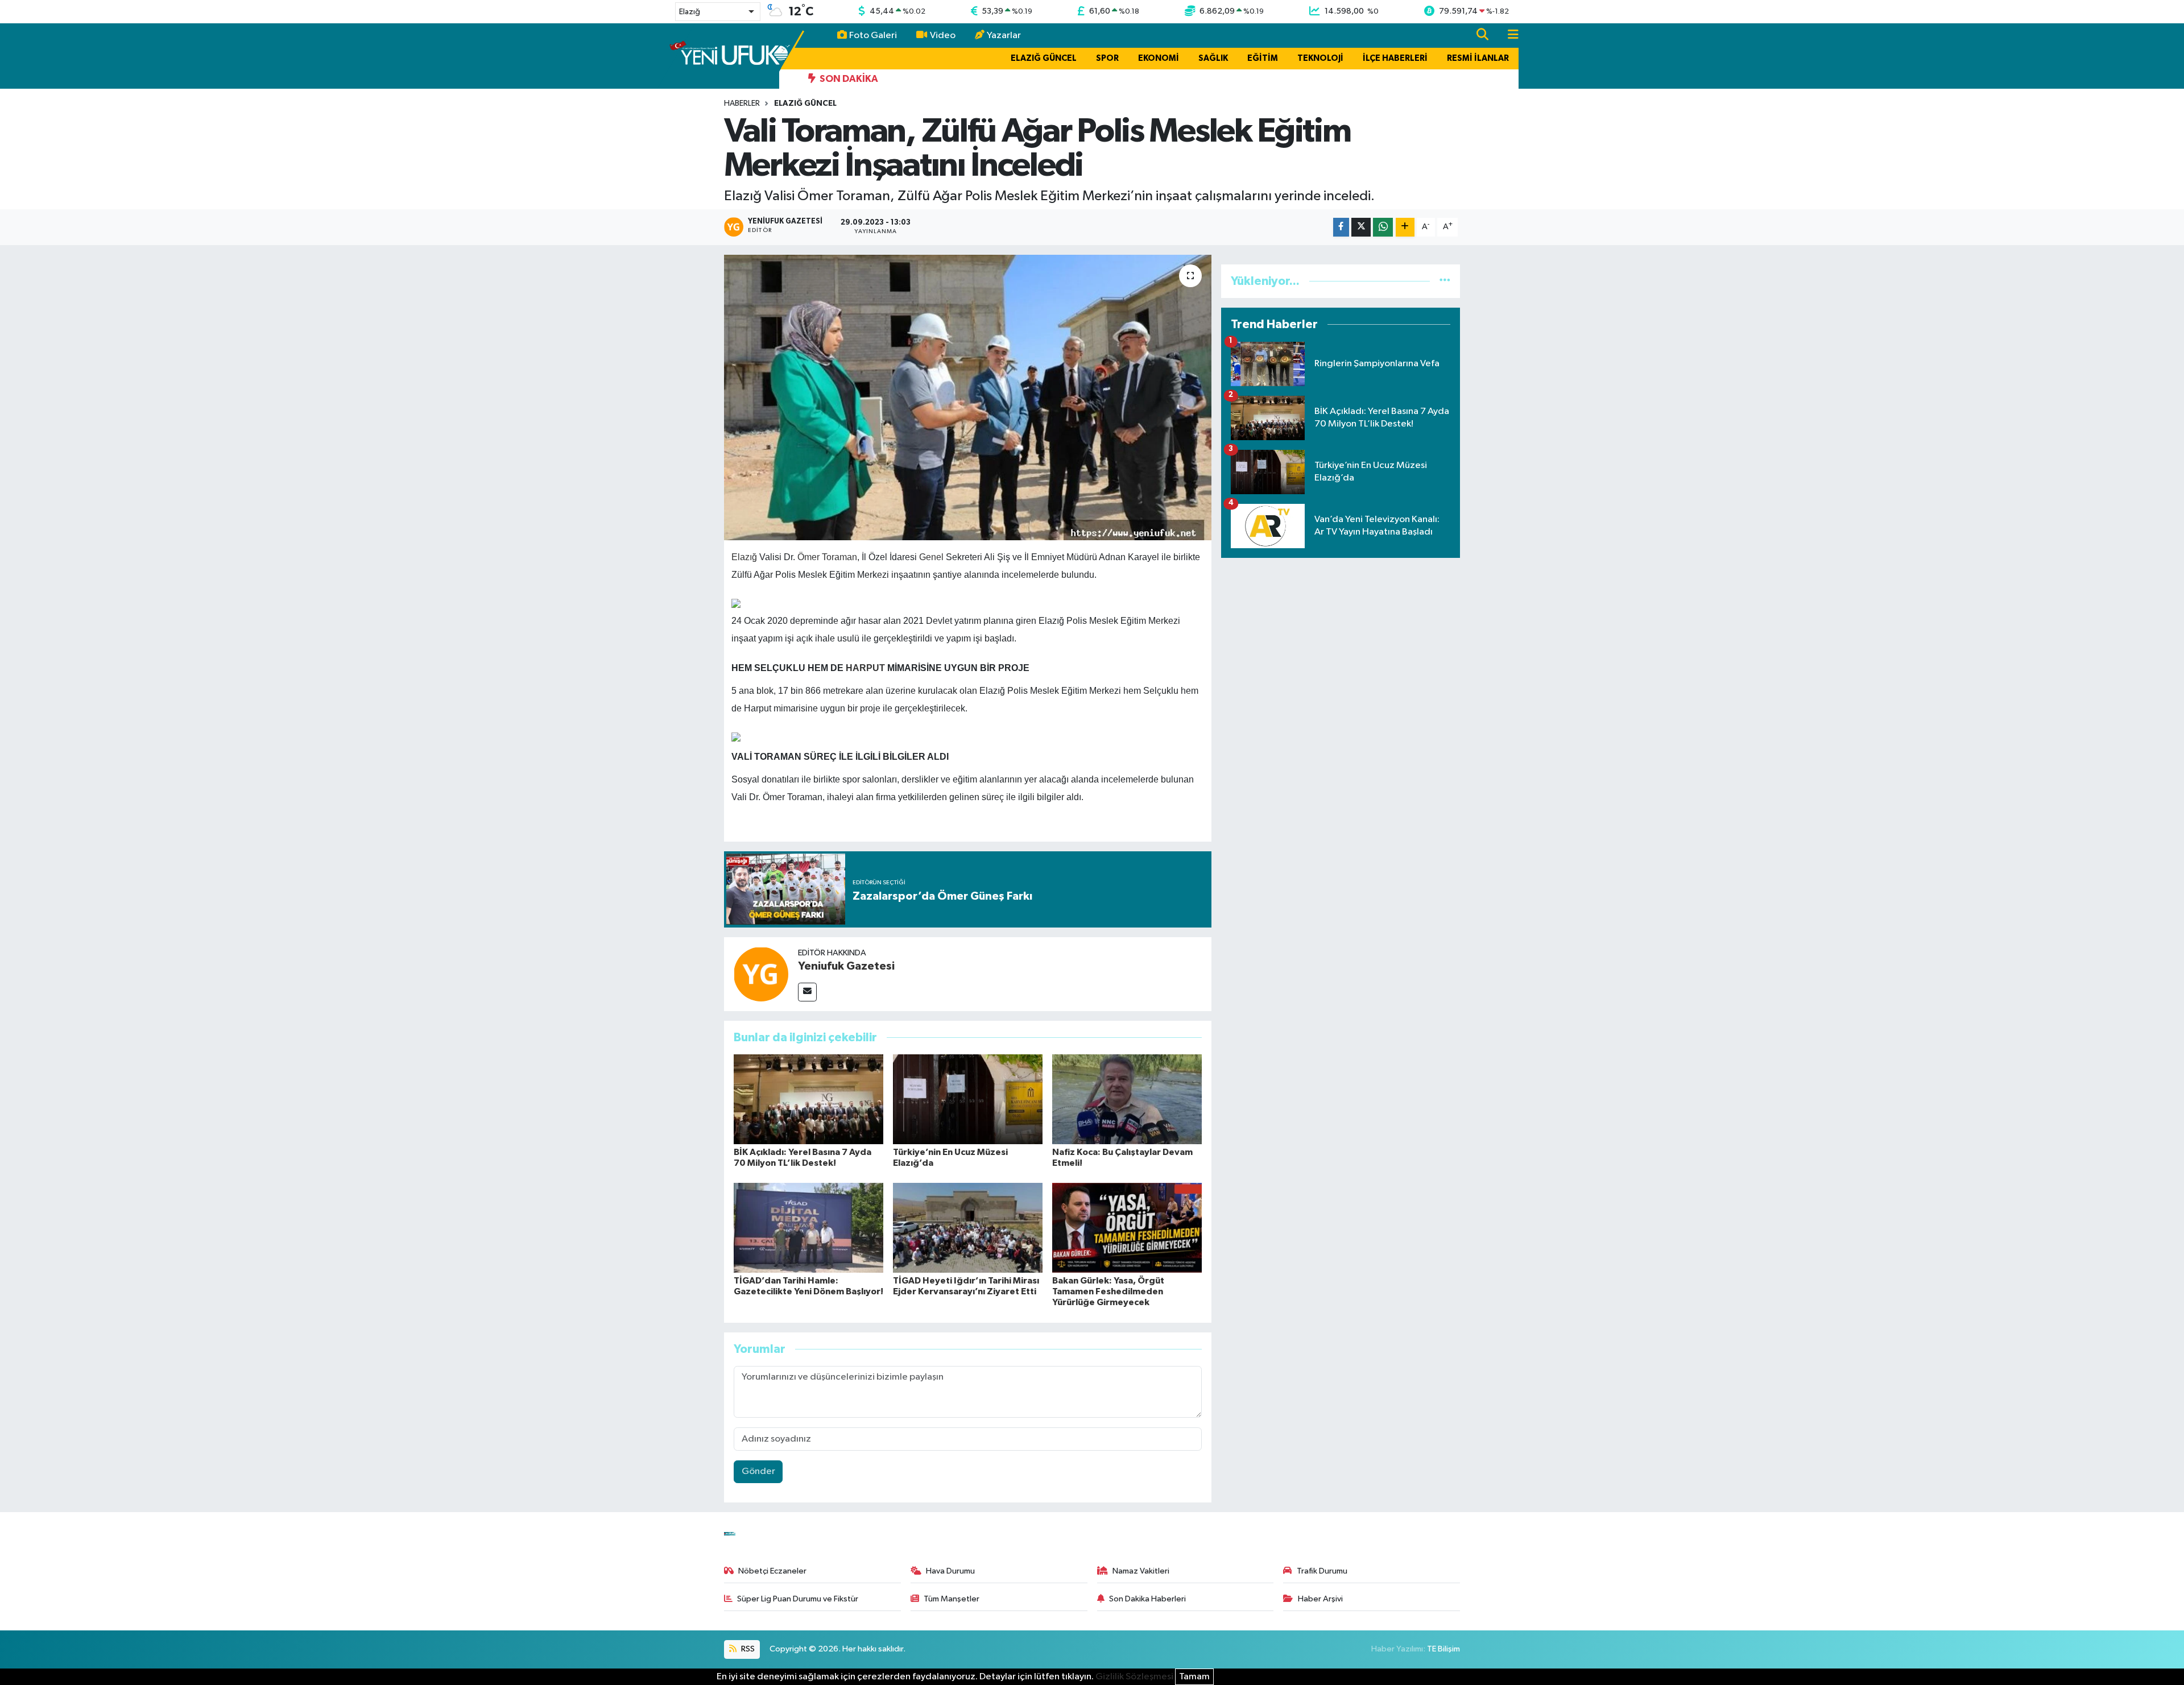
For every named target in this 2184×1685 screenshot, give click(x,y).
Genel (931, 557)
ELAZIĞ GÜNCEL (1044, 58)
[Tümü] (1445, 281)
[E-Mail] (807, 992)
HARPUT (865, 668)
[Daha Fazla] (1405, 227)
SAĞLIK (1213, 58)
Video (943, 36)
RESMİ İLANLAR (1478, 58)
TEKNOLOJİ (1320, 58)
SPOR (1107, 58)
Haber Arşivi (1320, 1599)
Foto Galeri (873, 36)
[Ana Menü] (1508, 36)
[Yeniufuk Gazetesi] (761, 974)
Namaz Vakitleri (1141, 1571)
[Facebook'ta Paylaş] (1341, 227)
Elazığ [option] (690, 12)
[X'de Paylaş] (1361, 227)
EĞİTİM (1263, 58)
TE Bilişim (1443, 1649)
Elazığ (744, 557)
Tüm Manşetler (952, 1599)
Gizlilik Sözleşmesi (1134, 1677)
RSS (747, 1649)
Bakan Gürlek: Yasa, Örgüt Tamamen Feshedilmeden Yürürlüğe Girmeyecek (1108, 1291)
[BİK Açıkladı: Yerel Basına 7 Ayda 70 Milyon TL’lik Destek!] (808, 1099)
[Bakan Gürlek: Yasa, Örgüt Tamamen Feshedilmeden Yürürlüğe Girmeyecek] (1127, 1227)
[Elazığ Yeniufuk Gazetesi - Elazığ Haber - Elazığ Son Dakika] (729, 55)
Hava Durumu (950, 1571)
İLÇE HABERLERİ (1395, 58)
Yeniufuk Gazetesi (846, 966)
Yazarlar (1004, 36)
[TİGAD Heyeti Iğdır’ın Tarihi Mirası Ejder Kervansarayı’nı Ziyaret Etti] (968, 1227)
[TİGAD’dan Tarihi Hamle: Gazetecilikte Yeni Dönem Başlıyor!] (808, 1227)
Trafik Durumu (1322, 1571)
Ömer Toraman (827, 557)
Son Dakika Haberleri (1147, 1599)
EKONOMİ (1159, 58)
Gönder (758, 1471)
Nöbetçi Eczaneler (772, 1571)
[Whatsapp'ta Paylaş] (1383, 227)
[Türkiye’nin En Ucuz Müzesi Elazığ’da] (968, 1099)
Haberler (742, 103)
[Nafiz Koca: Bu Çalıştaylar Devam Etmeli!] (1127, 1099)
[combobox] (718, 12)
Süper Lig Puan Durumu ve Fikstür (798, 1599)
